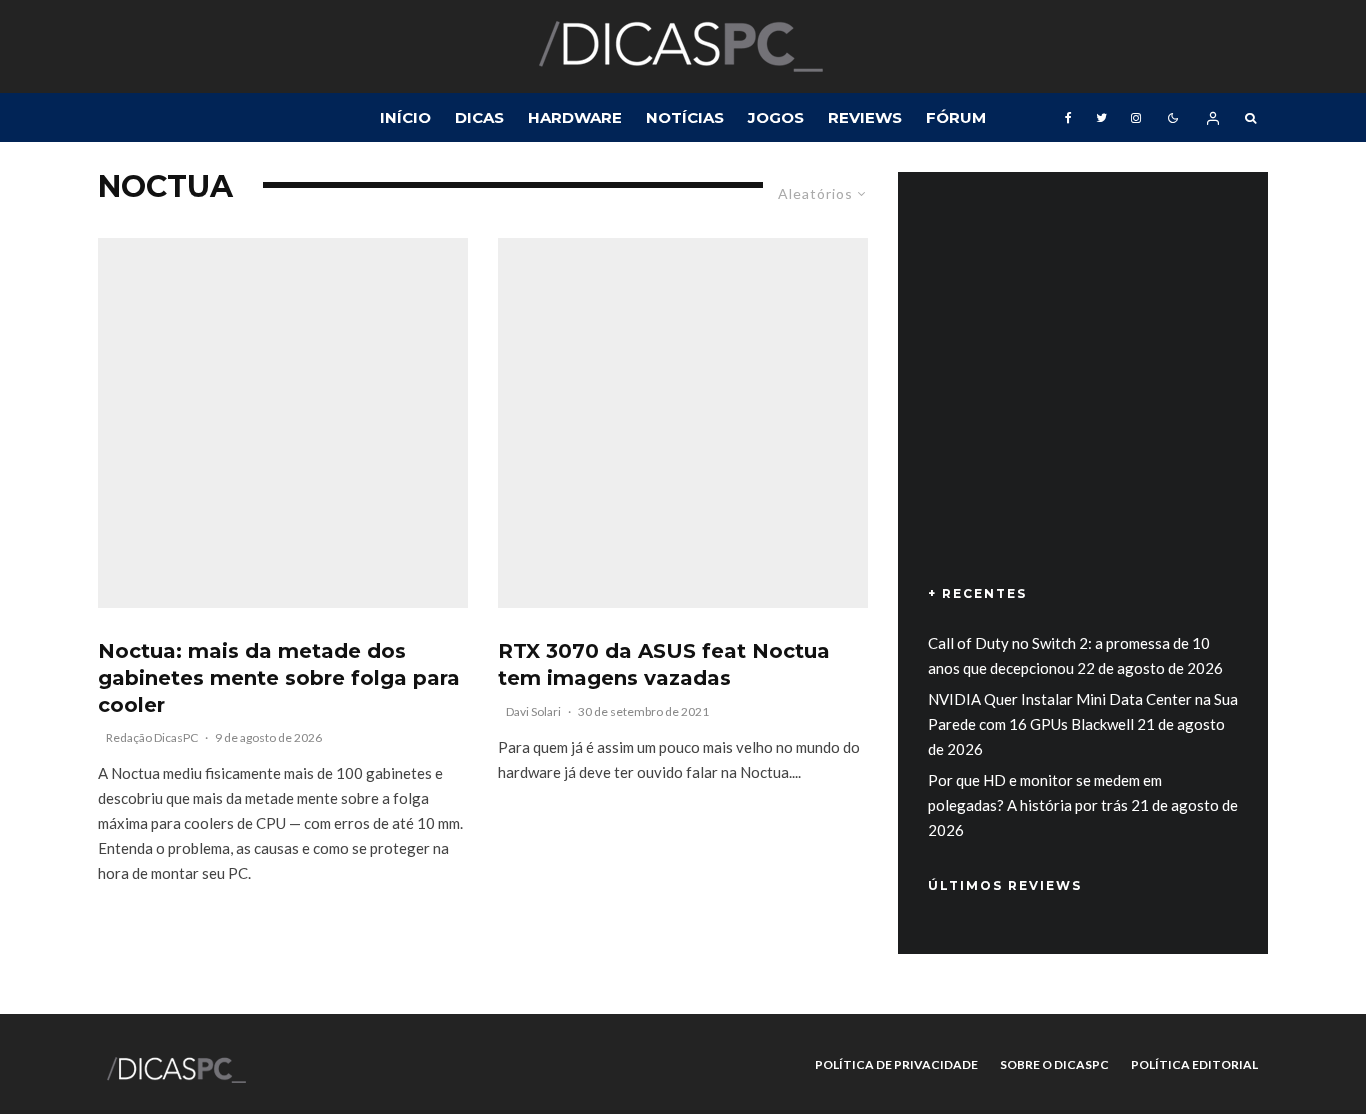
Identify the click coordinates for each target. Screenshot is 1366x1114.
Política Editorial (1194, 1064)
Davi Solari (533, 711)
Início (405, 117)
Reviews (865, 117)
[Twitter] (1101, 117)
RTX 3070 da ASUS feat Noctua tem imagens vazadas (664, 664)
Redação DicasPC (152, 737)
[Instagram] (1136, 117)
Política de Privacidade (896, 1064)
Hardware (575, 117)
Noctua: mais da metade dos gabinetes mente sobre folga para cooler (279, 677)
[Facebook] (1068, 117)
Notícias (685, 117)
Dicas (479, 117)
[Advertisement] (1083, 407)
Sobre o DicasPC (1054, 1064)
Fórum (956, 117)
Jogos (776, 117)
